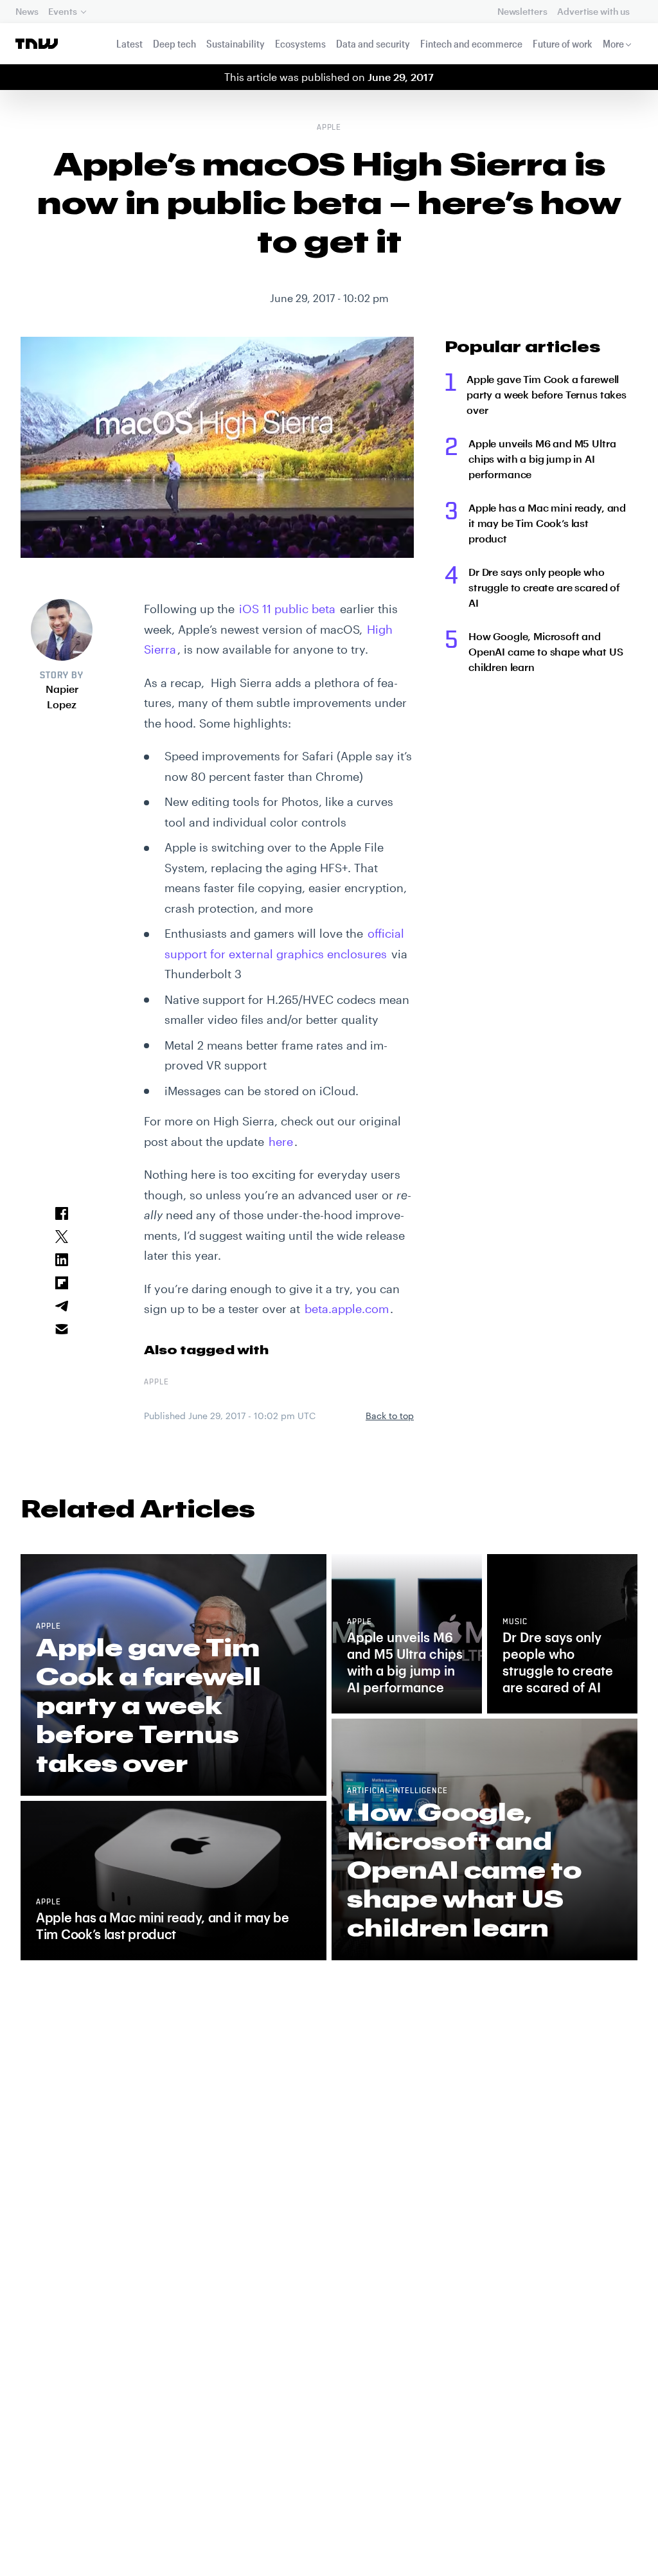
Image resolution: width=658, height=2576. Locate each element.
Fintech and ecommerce (471, 43)
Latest (129, 43)
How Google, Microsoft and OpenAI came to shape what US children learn (546, 651)
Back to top (390, 1416)
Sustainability (236, 43)
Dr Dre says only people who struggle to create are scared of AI (544, 587)
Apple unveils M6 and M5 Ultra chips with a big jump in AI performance (542, 459)
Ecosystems (300, 43)
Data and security (373, 43)
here (281, 1141)
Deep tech (174, 43)
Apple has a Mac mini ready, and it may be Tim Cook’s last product (547, 523)
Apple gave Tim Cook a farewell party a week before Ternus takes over (547, 394)
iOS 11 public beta (287, 609)
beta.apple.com (347, 1309)
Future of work (563, 43)
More (613, 43)
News (27, 11)
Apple (329, 128)
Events (62, 11)
